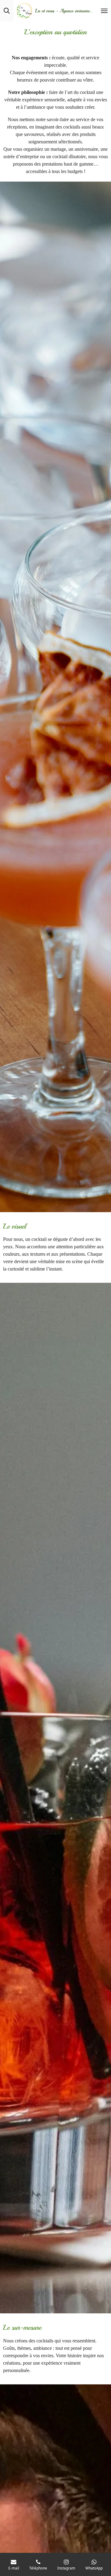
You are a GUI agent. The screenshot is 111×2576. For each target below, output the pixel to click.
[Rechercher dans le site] (7, 11)
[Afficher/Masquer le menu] (104, 11)
